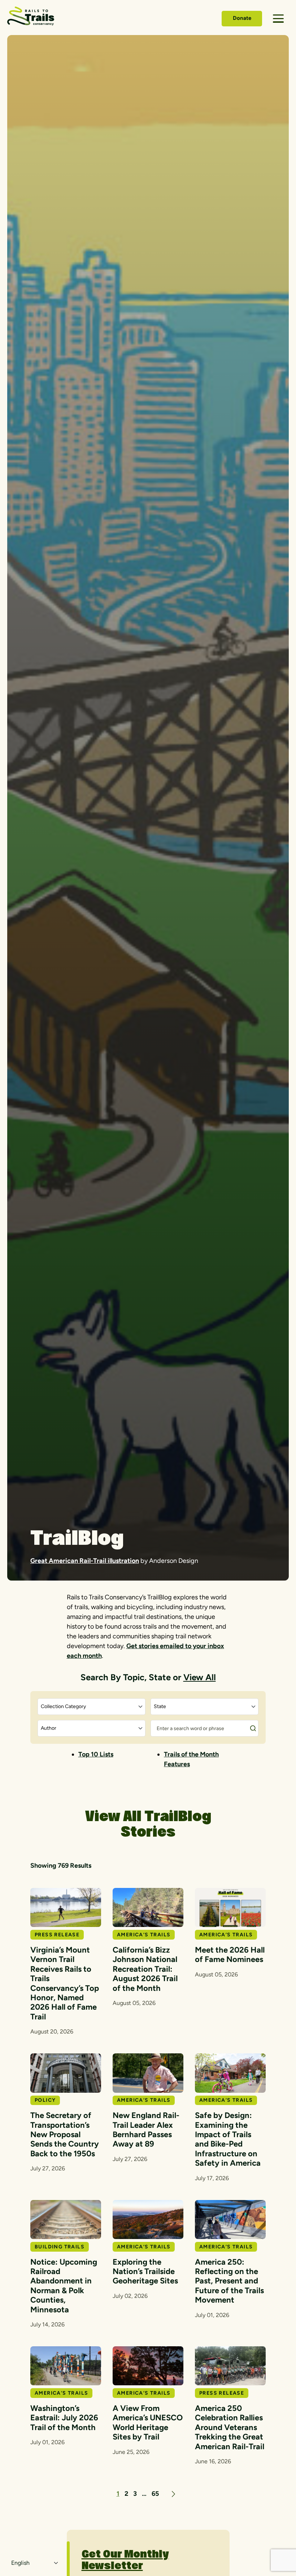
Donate (242, 18)
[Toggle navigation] (278, 19)
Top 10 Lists (96, 1754)
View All (200, 1677)
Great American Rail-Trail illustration (85, 1561)
